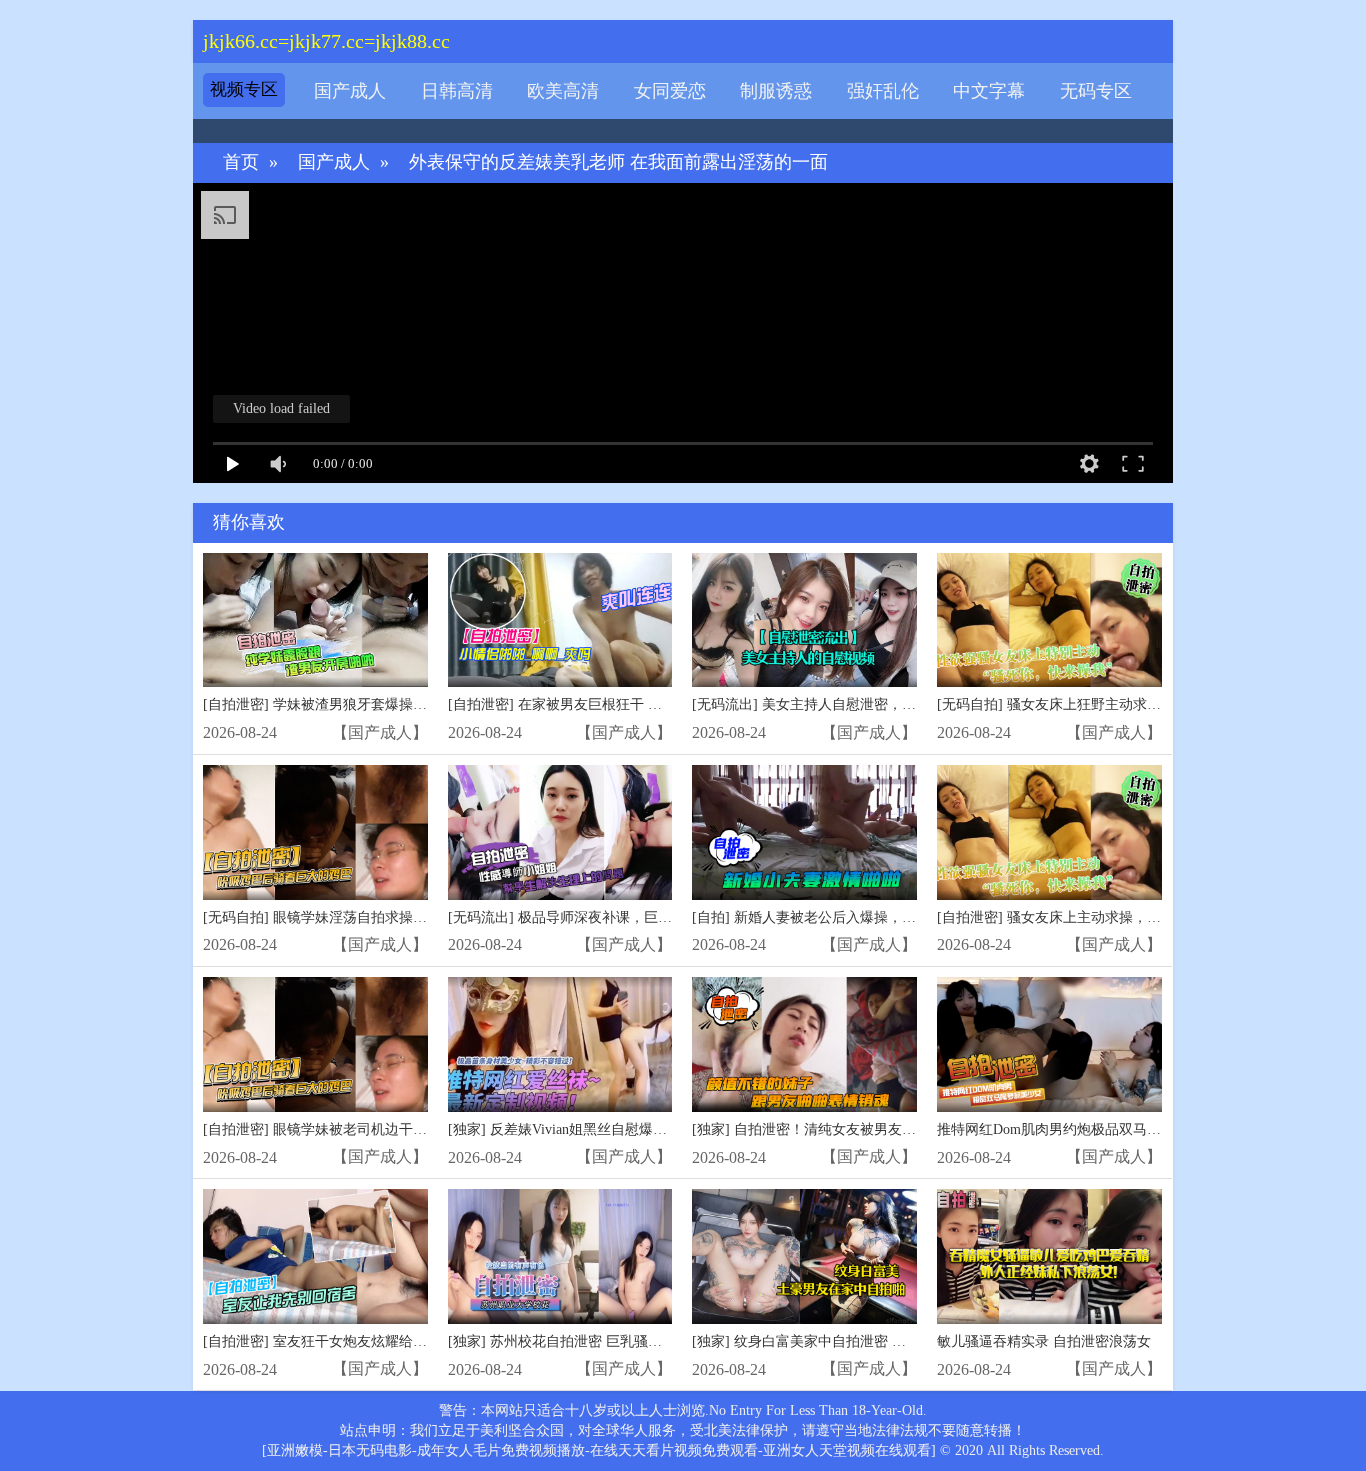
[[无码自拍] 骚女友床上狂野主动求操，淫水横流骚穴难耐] (1049, 620)
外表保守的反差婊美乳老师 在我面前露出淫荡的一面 (618, 162)
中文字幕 (989, 91)
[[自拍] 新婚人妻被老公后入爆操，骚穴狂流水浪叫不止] (804, 832)
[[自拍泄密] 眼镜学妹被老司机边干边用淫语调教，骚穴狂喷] (315, 1044)
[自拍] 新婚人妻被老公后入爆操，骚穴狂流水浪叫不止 (860, 917)
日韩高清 (457, 91)
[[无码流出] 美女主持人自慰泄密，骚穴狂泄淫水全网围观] (804, 620)
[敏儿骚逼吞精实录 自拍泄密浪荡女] (1049, 1256)
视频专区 (244, 89)
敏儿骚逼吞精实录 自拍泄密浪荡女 (1044, 1341)
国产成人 (350, 91)
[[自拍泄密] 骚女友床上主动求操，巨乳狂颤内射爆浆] (1049, 832)
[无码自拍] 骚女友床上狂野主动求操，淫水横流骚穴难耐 (1112, 704)
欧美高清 (563, 91)
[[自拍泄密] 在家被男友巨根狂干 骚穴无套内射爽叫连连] (560, 620)
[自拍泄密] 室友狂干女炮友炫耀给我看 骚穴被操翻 (359, 1341)
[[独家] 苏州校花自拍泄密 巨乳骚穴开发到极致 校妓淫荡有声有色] (560, 1256)
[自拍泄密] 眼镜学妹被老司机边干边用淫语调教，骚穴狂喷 (385, 1129)
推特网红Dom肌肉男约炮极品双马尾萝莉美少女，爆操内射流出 (1133, 1129)
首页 (241, 162)
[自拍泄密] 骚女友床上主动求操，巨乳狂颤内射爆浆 (1098, 917)
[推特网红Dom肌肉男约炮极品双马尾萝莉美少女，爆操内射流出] (1049, 1044)
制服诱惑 (776, 91)
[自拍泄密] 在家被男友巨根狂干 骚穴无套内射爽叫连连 (618, 704)
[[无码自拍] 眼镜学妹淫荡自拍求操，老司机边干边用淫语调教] (315, 832)
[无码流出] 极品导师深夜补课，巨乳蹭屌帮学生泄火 (609, 917)
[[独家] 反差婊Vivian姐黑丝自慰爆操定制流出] (560, 1044)
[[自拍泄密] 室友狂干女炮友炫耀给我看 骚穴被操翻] (315, 1256)
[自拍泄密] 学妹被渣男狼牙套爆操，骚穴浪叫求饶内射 (371, 704)
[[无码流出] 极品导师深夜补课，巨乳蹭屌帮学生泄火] (560, 832)
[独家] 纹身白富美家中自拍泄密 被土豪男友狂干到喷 (855, 1341)
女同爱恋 (670, 91)
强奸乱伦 (883, 91)
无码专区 (1096, 91)
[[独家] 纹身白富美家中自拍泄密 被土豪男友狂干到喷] (804, 1256)
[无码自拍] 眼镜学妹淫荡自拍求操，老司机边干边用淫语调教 (392, 917)
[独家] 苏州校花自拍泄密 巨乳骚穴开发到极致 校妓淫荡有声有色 (648, 1341)
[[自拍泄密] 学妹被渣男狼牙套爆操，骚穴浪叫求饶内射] (315, 620)
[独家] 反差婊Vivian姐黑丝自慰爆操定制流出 (585, 1129)
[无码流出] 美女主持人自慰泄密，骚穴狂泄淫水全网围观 (867, 704)
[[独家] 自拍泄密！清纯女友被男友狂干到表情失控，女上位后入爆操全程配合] (804, 1044)
